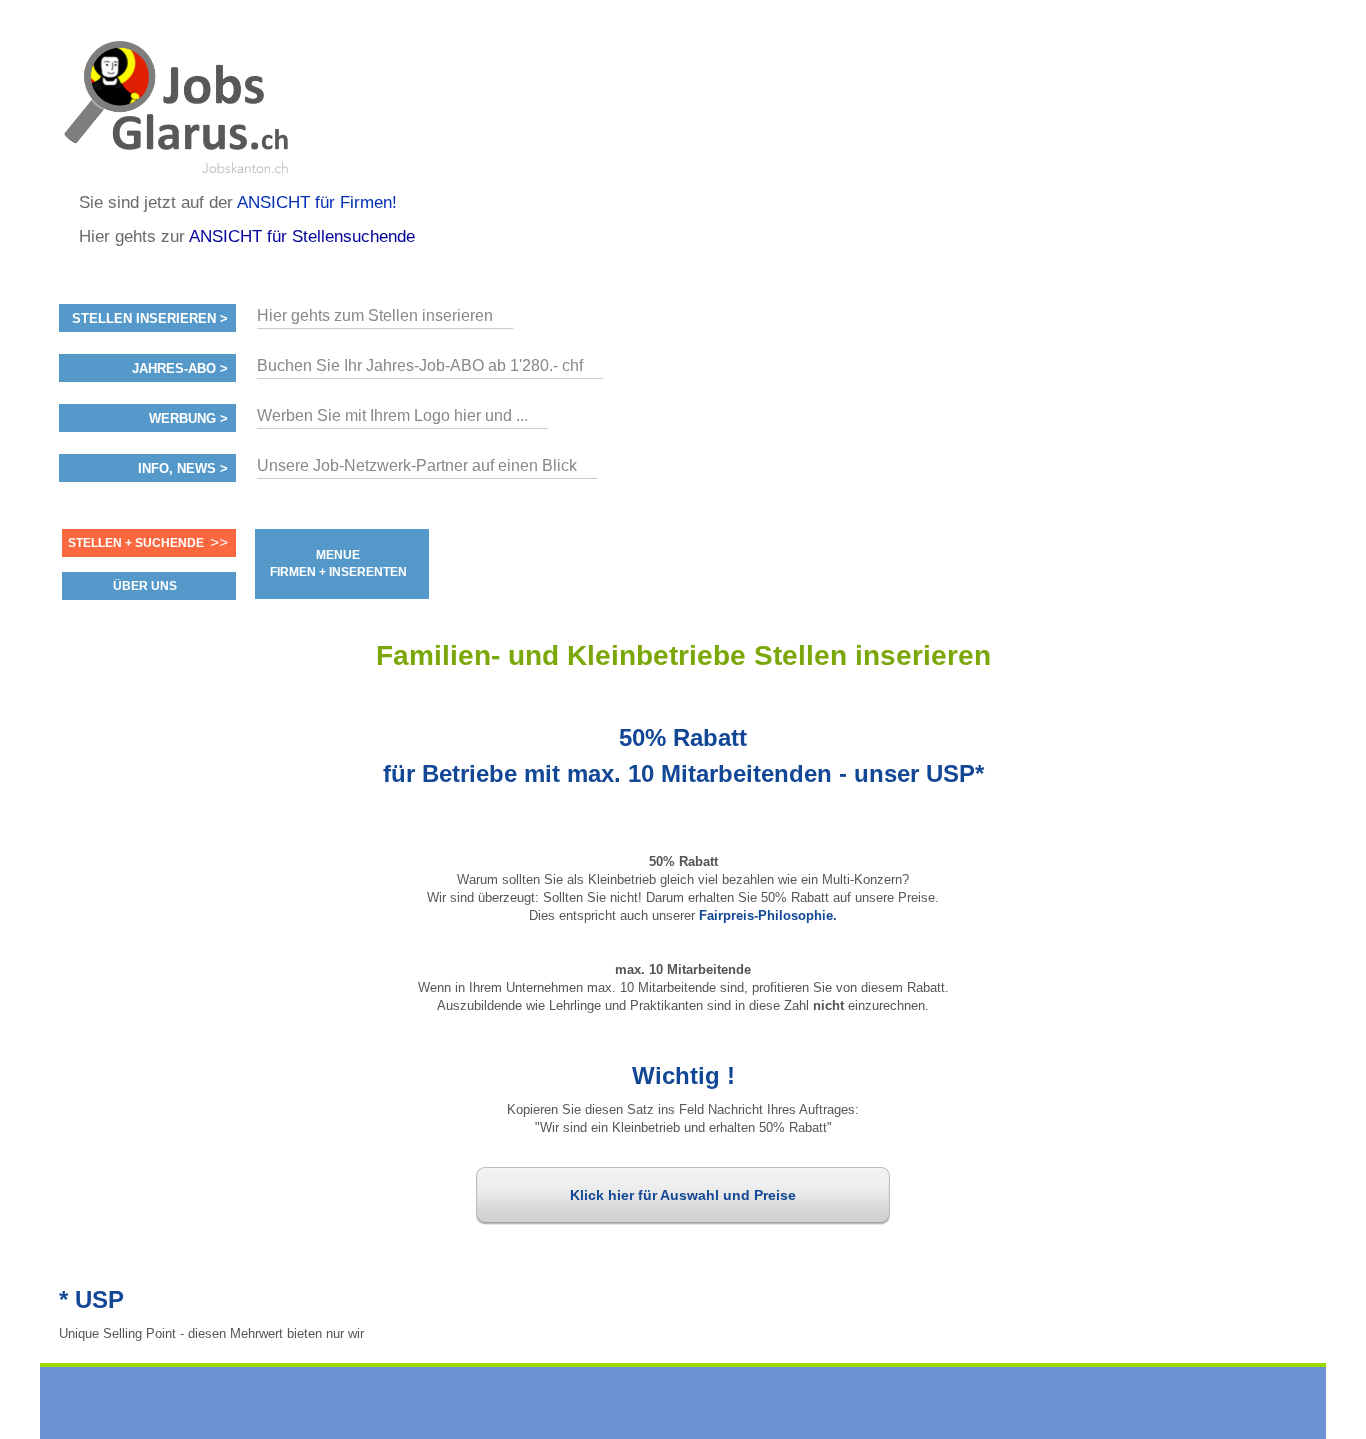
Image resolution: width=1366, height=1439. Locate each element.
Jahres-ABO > (180, 369)
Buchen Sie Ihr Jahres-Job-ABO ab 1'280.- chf (420, 365)
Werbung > (188, 419)
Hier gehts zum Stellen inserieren (375, 315)
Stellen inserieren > (150, 319)
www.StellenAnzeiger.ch (179, 104)
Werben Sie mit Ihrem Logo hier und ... (392, 415)
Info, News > (183, 469)
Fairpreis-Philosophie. (768, 915)
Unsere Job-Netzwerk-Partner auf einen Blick (417, 465)
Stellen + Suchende (136, 543)
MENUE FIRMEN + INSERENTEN (338, 563)
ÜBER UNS (145, 586)
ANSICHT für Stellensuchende (302, 236)
